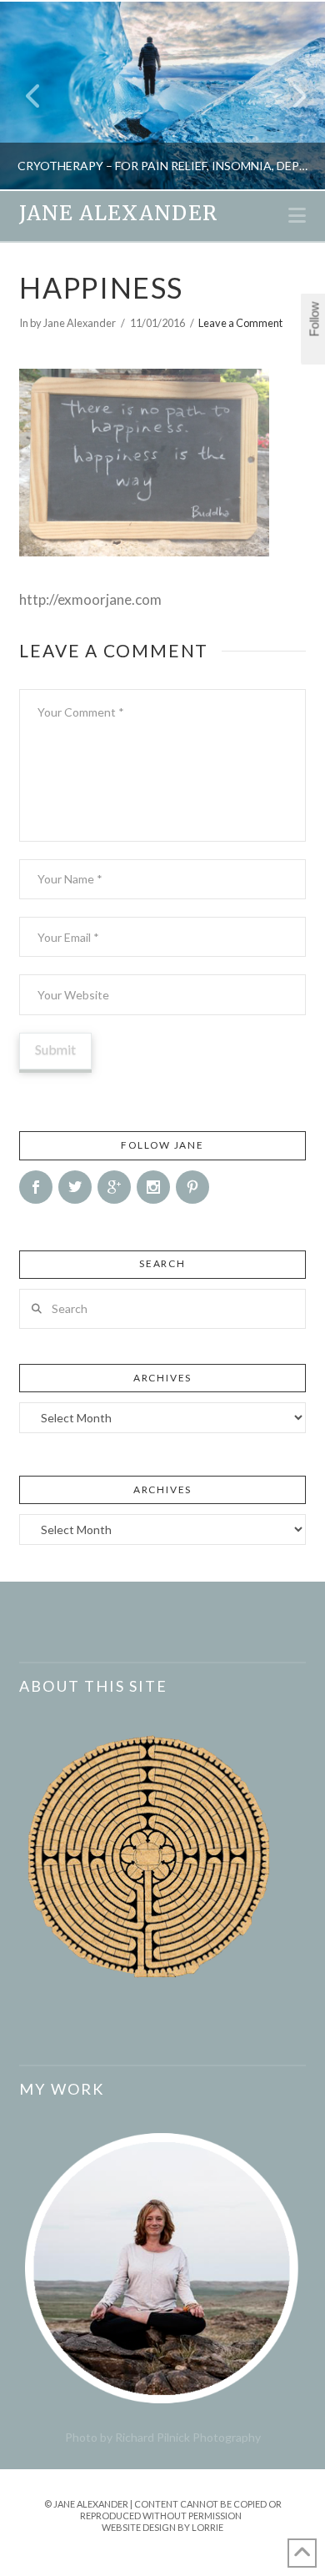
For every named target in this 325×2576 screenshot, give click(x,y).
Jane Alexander (118, 214)
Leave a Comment (240, 323)
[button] (297, 215)
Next (290, 96)
